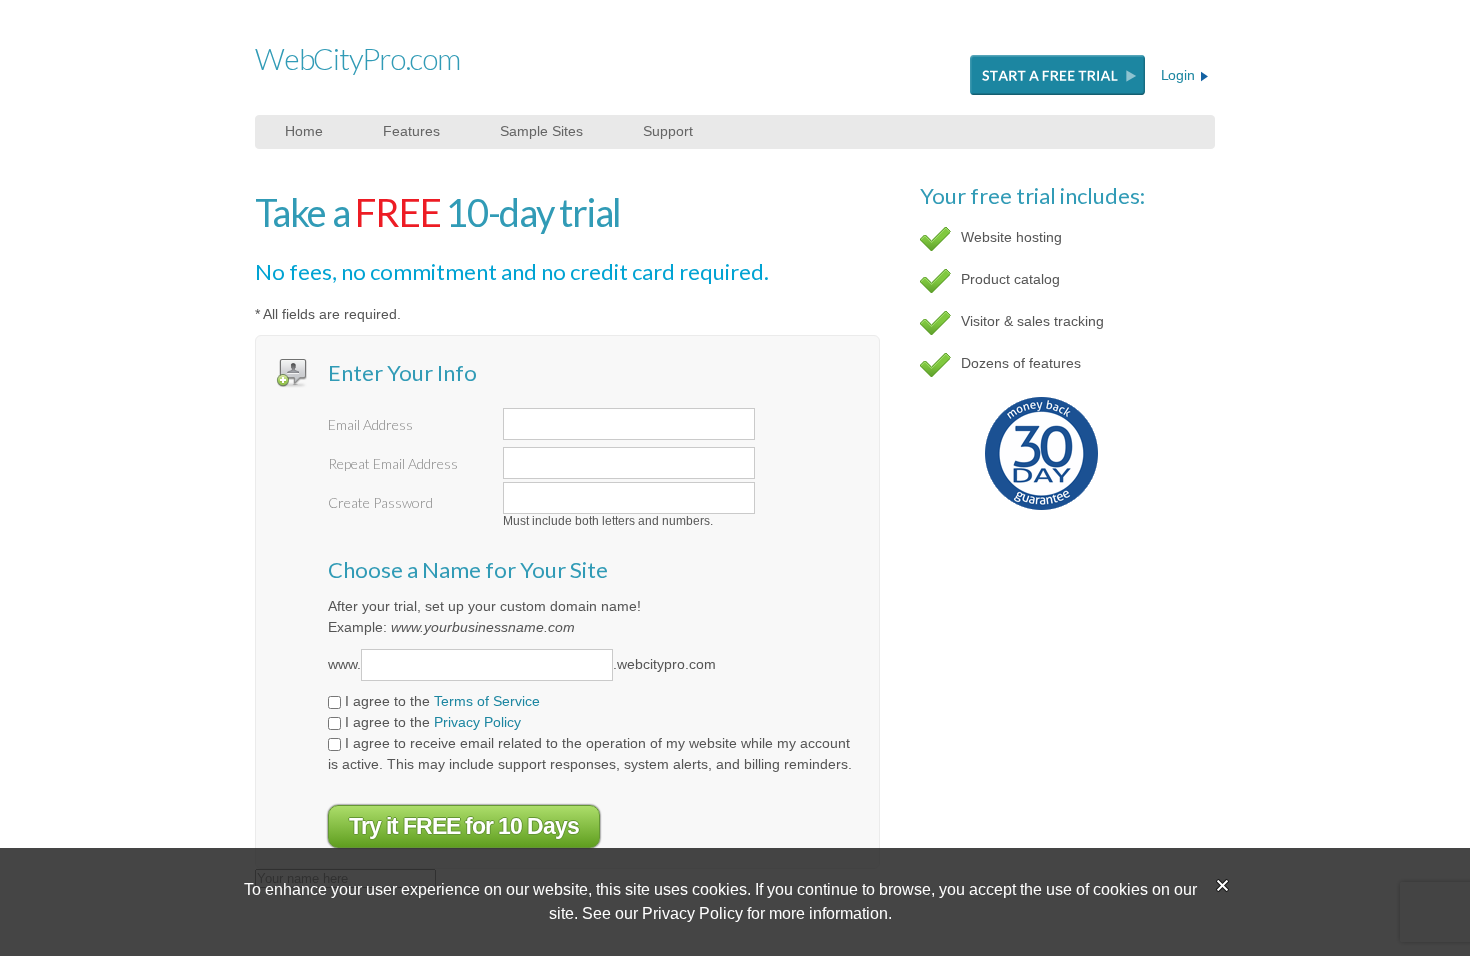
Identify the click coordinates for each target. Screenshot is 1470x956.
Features (411, 131)
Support (668, 131)
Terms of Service (487, 701)
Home (304, 131)
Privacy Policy (477, 722)
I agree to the (440, 701)
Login (1180, 75)
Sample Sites (541, 131)
